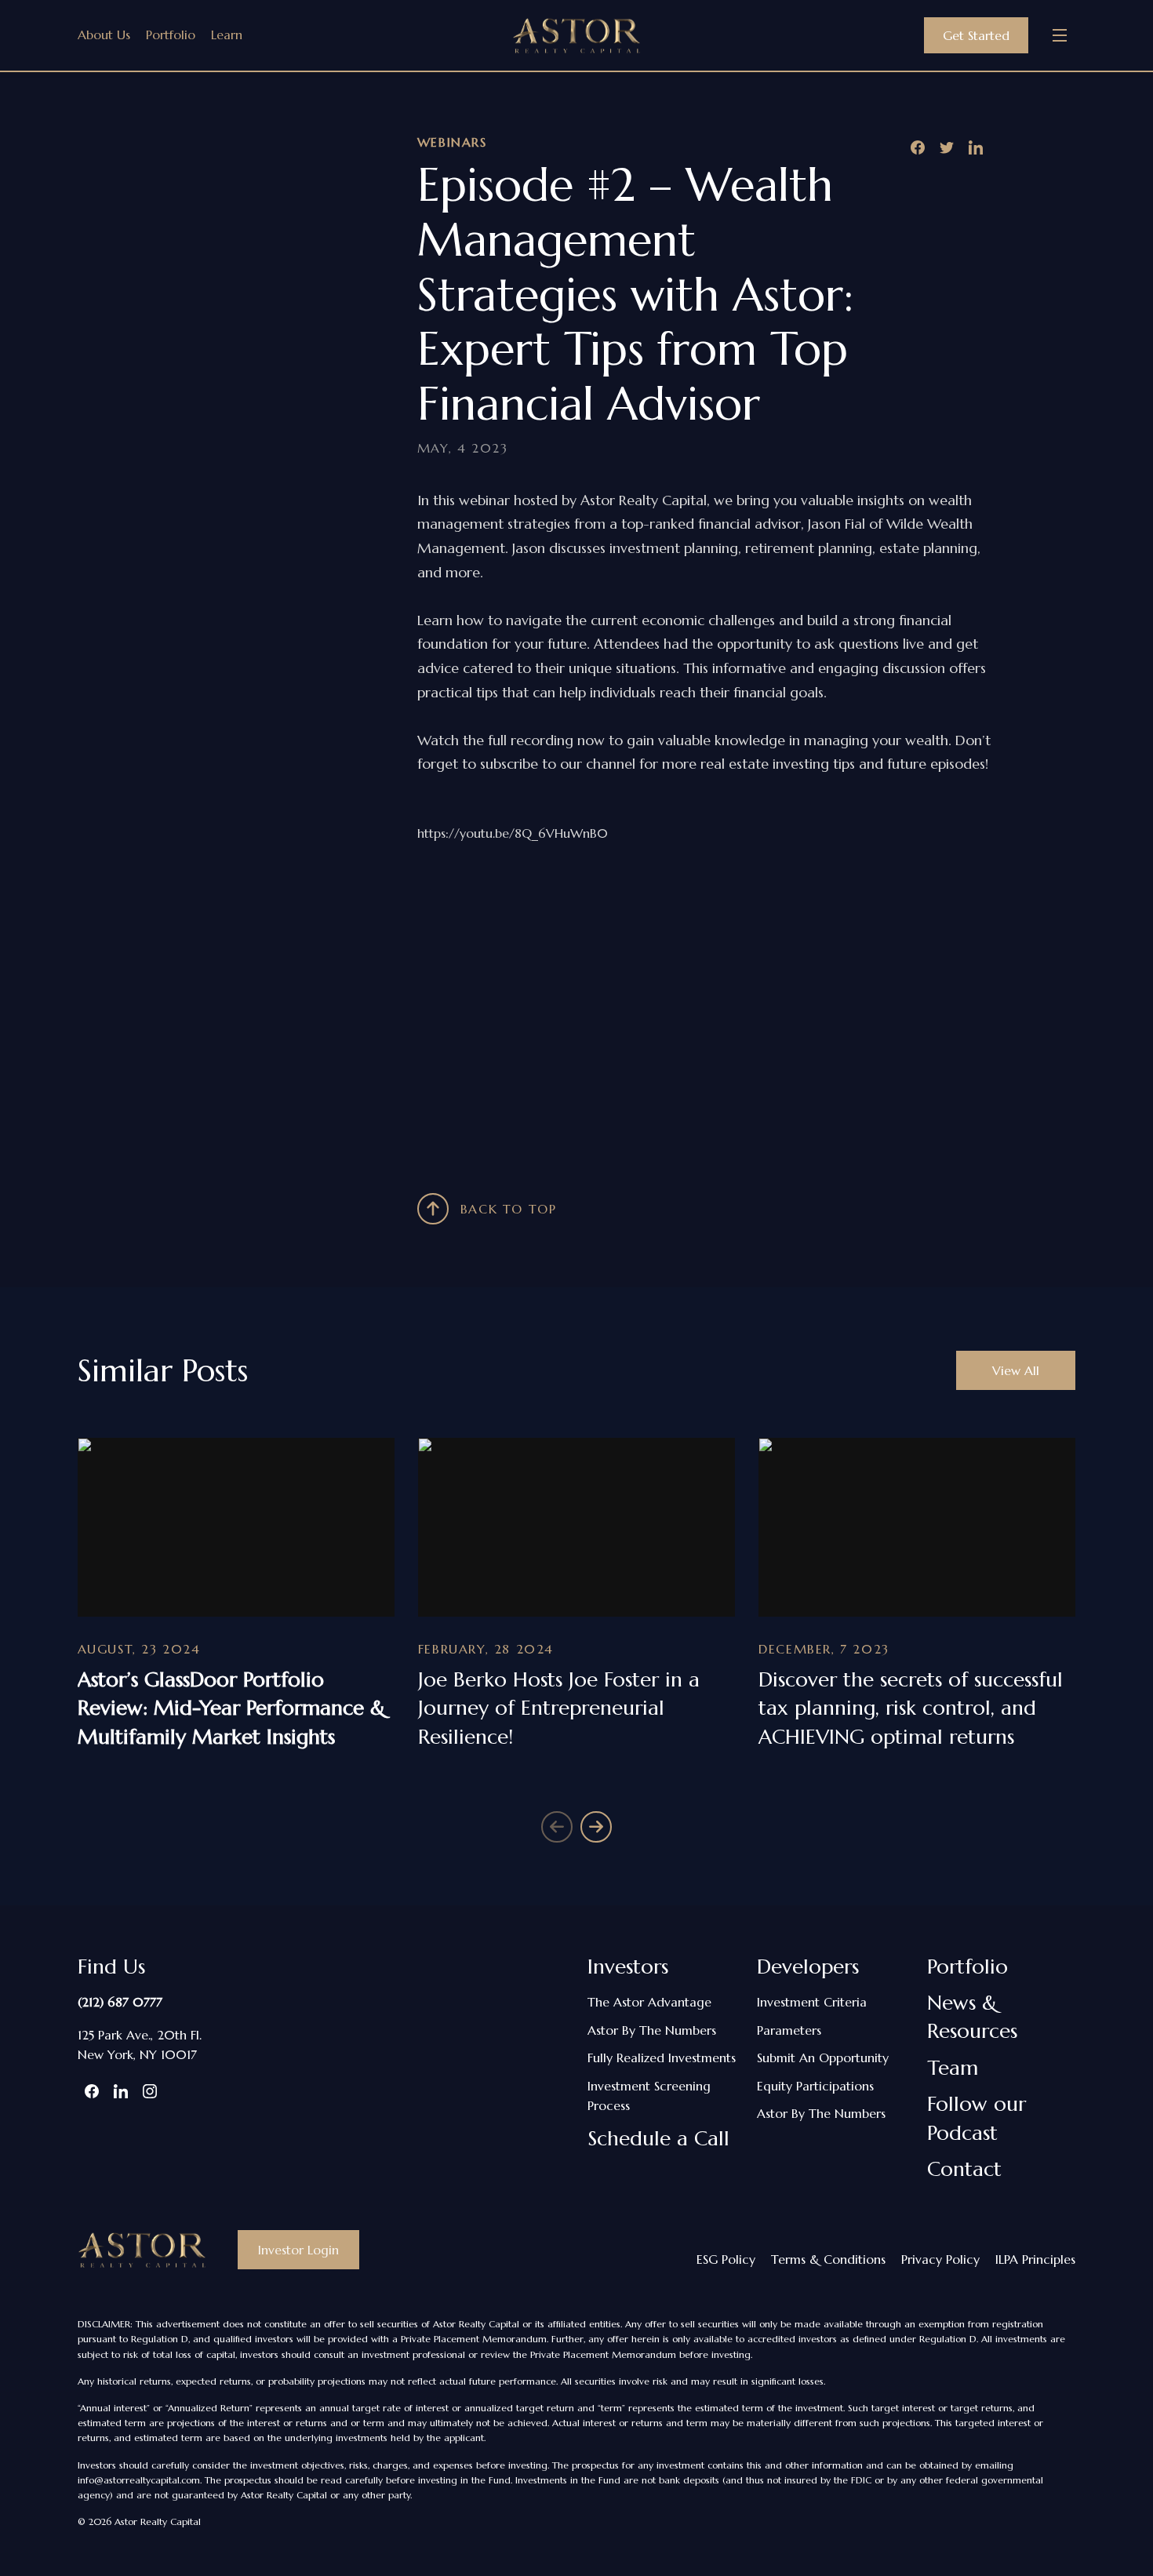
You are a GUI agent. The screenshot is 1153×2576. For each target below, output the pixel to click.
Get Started (976, 35)
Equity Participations (815, 2086)
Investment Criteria (812, 2002)
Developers (808, 1967)
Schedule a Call (658, 2138)
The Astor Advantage (649, 2002)
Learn (227, 35)
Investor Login (298, 2250)
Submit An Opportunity (823, 2058)
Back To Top (509, 1209)
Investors (628, 1967)
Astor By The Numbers (652, 2030)
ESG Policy (726, 2259)
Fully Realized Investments (662, 2058)
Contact (964, 2169)
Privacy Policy (940, 2259)
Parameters (789, 2030)
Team (953, 2068)
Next (596, 1827)
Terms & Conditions (828, 2259)
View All (1016, 1370)
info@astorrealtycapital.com (139, 2480)
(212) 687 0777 (120, 2002)
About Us (104, 35)
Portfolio (171, 35)
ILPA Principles (1035, 2259)
